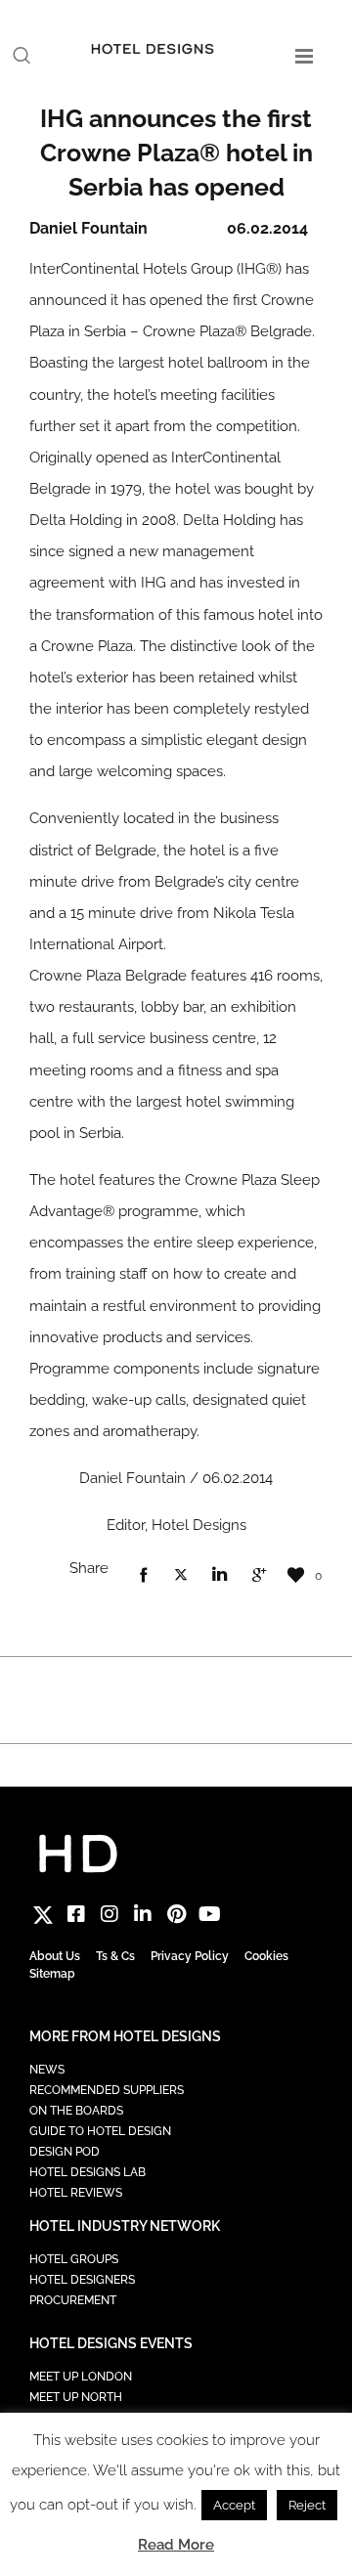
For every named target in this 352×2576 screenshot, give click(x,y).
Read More (176, 2545)
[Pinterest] (176, 1914)
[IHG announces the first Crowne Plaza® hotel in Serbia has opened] (143, 1576)
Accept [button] (234, 2505)
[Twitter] (43, 1914)
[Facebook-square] (76, 1914)
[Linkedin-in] (143, 1914)
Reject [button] (307, 2505)
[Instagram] (110, 1914)
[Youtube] (209, 1914)
